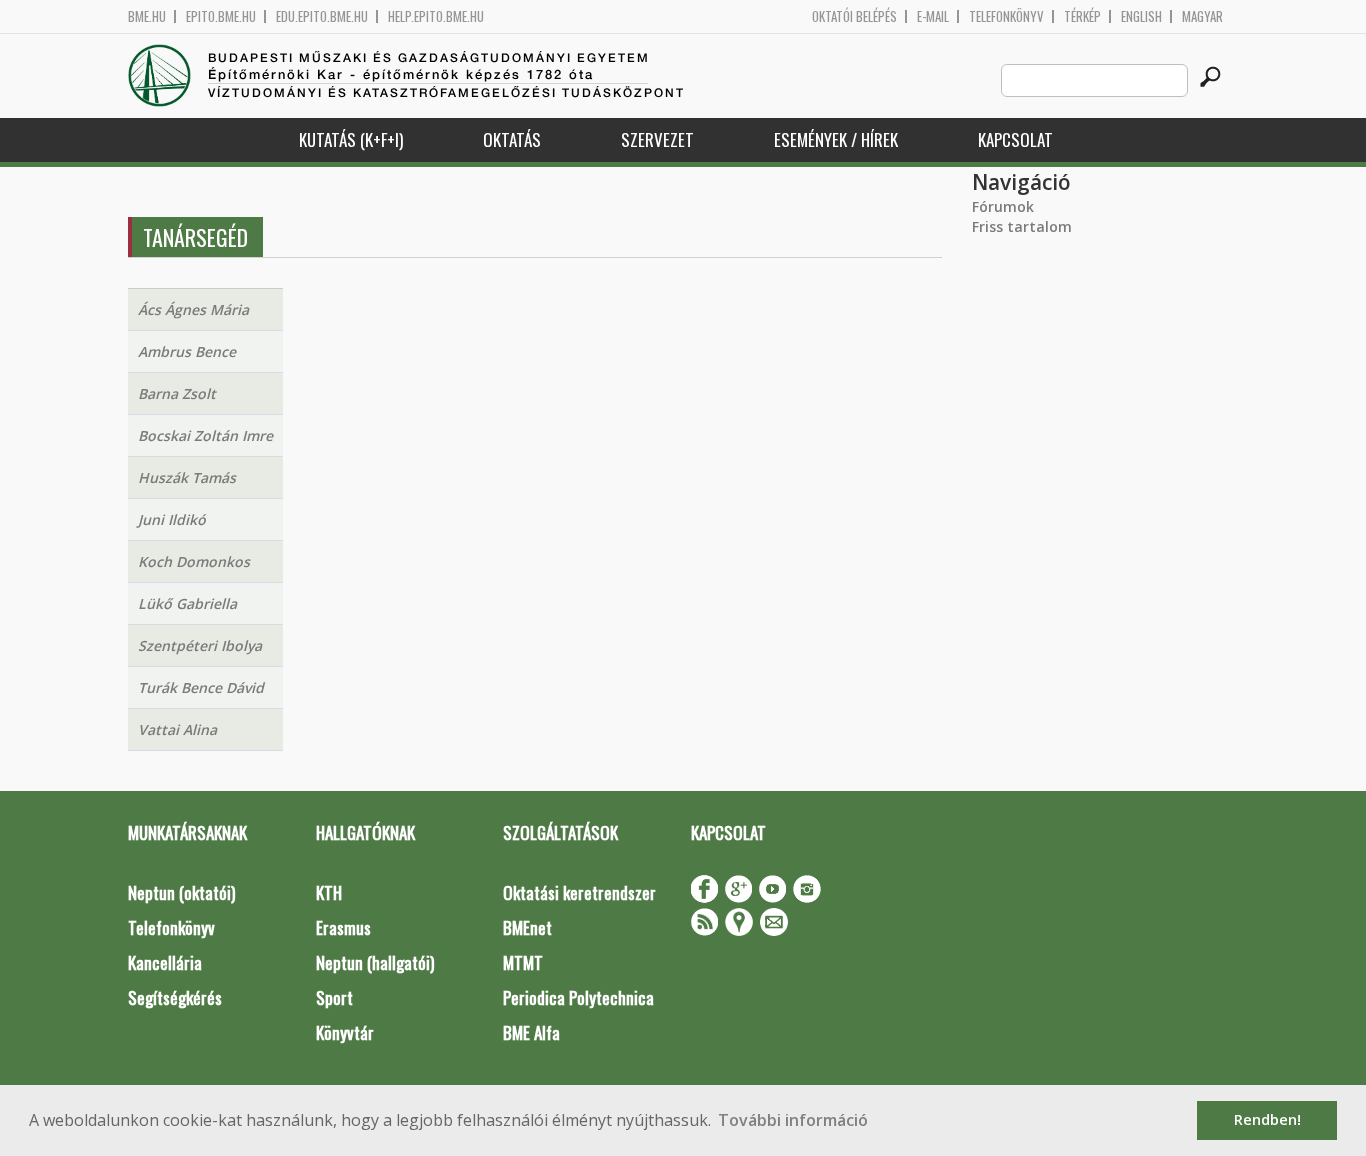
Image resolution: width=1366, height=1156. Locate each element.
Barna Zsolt (177, 393)
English (1141, 16)
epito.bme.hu (221, 16)
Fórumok (1003, 206)
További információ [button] (793, 1120)
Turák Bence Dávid (201, 687)
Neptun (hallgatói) (375, 962)
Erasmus (343, 927)
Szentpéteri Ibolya (200, 645)
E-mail (933, 16)
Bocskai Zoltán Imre (205, 435)
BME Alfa (531, 1032)
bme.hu (147, 16)
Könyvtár (345, 1032)
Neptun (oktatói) (181, 892)
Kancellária (165, 962)
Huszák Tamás (187, 477)
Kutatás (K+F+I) (351, 139)
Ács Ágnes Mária (193, 309)
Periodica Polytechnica (578, 997)
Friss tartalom (1022, 226)
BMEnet (527, 927)
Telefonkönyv (1006, 16)
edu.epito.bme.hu (322, 16)
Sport (334, 997)
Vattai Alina (177, 729)
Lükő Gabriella (187, 603)
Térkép (1082, 16)
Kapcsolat (1015, 139)
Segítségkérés (175, 997)
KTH (329, 892)
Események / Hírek (836, 139)
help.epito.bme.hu (436, 16)
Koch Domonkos (194, 561)
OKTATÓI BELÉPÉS (854, 16)
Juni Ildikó (172, 519)
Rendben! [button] (1267, 1119)
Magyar (1202, 16)
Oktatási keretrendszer (579, 892)
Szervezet (657, 139)
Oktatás (512, 139)
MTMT (523, 962)
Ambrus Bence (187, 351)
